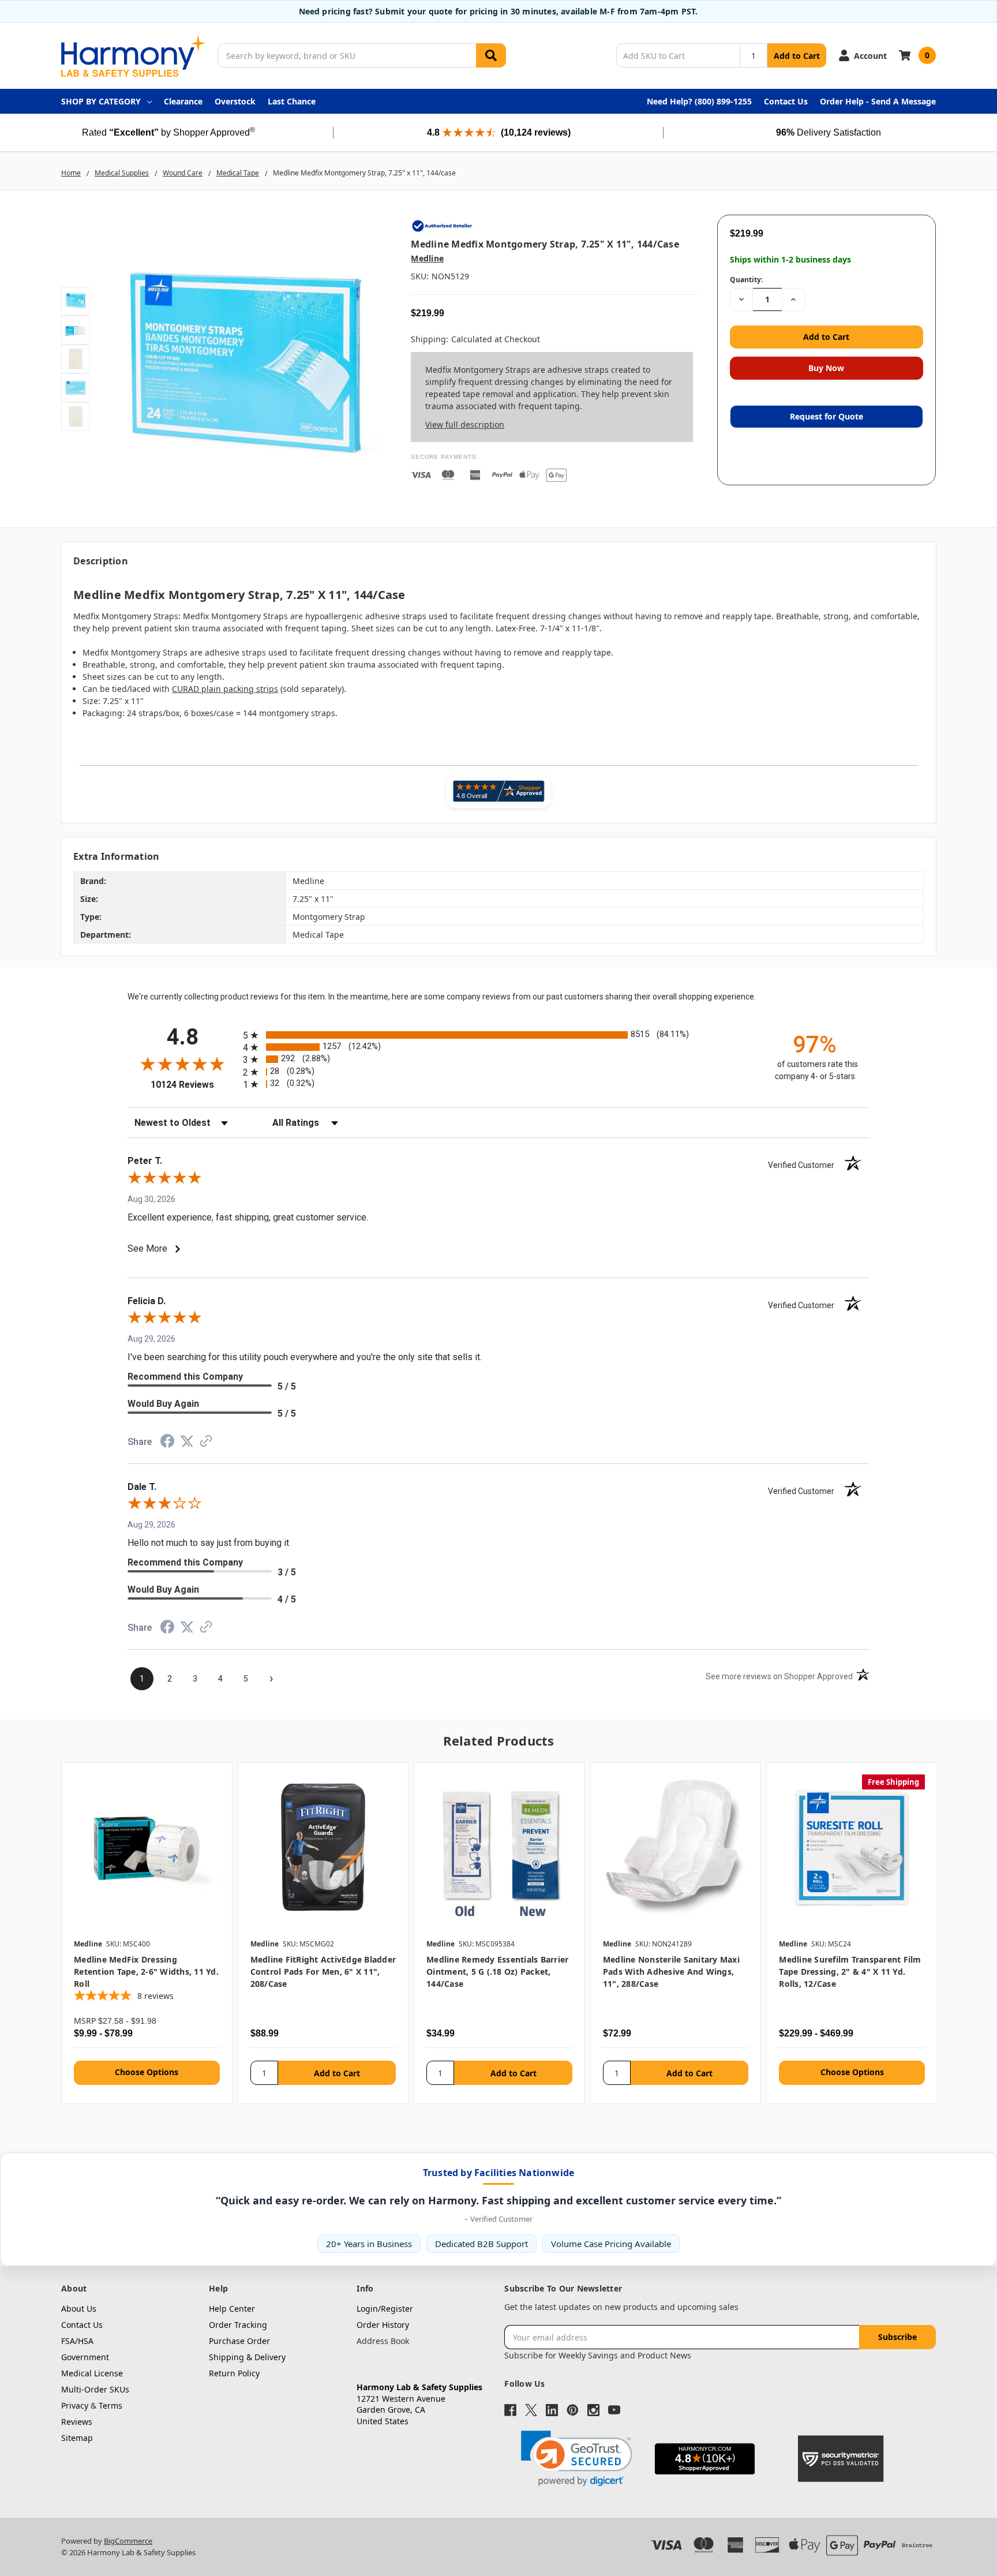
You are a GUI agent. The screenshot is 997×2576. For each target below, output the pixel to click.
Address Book (383, 2341)
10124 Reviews (194, 1085)
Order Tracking (238, 2325)
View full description (465, 424)
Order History (383, 2325)
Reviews (77, 2422)
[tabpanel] (147, 1933)
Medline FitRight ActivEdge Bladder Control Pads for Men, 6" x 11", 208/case (323, 1972)
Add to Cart (797, 56)
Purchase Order (239, 2341)
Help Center (232, 2309)
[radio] (498, 1035)
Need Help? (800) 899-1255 (699, 101)
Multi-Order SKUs (95, 2389)
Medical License (92, 2373)
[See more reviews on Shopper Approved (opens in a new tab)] (206, 1443)
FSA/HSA (77, 2341)
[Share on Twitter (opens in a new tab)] (187, 1443)
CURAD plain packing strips (225, 689)
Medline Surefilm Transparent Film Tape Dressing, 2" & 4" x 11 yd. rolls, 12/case (850, 1972)
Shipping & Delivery (247, 2357)
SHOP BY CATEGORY (101, 101)
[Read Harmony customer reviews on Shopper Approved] (498, 791)
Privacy (75, 2405)
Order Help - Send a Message (878, 101)
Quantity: (746, 280)
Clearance (183, 101)
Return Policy (234, 2373)
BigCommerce (128, 2541)
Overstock (235, 101)
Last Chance (292, 101)
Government (85, 2357)
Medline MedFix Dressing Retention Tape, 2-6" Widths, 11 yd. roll (146, 1972)
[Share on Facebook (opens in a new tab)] (167, 1444)
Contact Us (786, 101)
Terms (110, 2405)
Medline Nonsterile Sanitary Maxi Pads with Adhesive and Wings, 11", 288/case (671, 1972)
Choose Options (147, 2072)
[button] (577, 2459)
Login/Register (385, 2309)
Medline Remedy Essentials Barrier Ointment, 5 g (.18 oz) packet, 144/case (497, 1972)
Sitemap (77, 2438)
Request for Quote (827, 416)
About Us (79, 2309)
